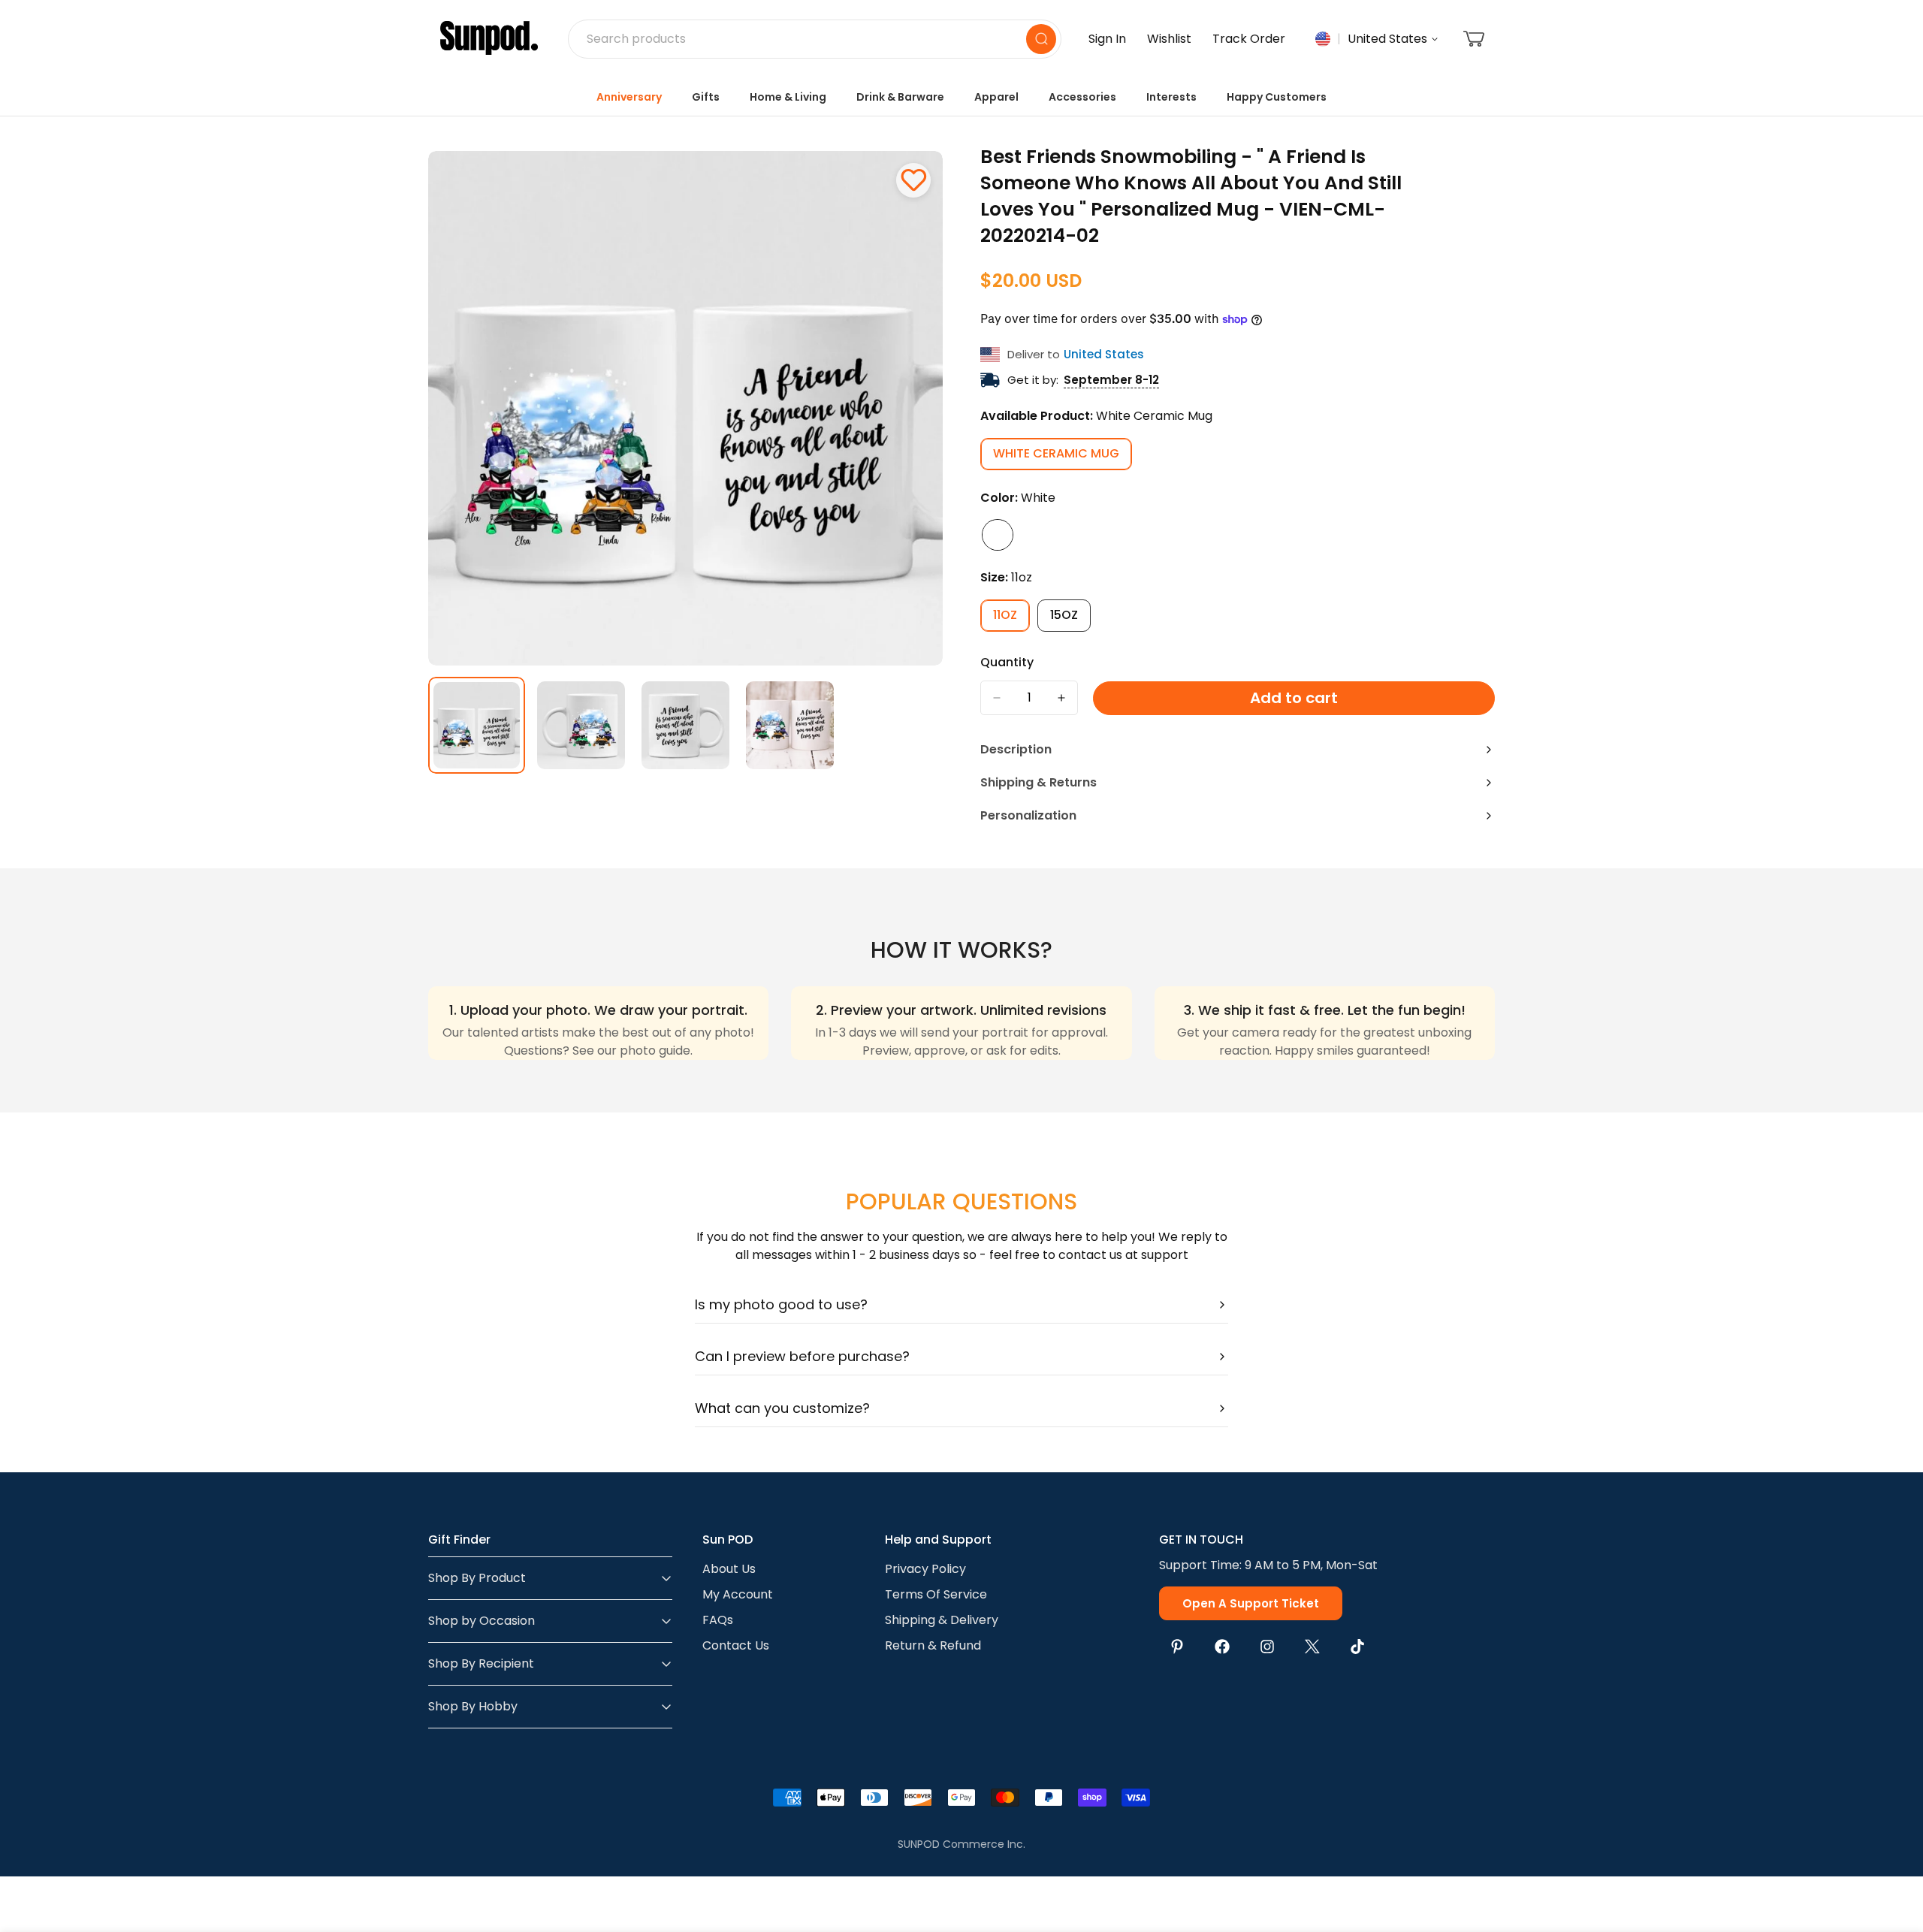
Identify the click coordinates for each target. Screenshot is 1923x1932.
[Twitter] (1312, 1647)
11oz (1011, 619)
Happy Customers (1277, 97)
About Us (729, 1569)
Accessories (1082, 97)
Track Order (1249, 39)
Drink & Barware (900, 97)
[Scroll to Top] (1894, 1850)
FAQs (718, 1620)
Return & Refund (933, 1645)
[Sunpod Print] (489, 39)
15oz (1070, 619)
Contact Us (736, 1645)
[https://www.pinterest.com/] (1177, 1647)
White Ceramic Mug (1063, 457)
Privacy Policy (925, 1569)
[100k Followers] (1267, 1647)
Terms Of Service (936, 1594)
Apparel (996, 97)
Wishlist (1169, 39)
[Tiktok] (1357, 1647)
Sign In (1107, 39)
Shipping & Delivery (942, 1620)
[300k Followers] (1222, 1647)
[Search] (1041, 39)
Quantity (1007, 662)
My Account (738, 1594)
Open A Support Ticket (1251, 1603)
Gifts (706, 97)
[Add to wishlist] (913, 180)
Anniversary (629, 97)
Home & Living (788, 97)
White (998, 535)
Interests (1171, 97)
